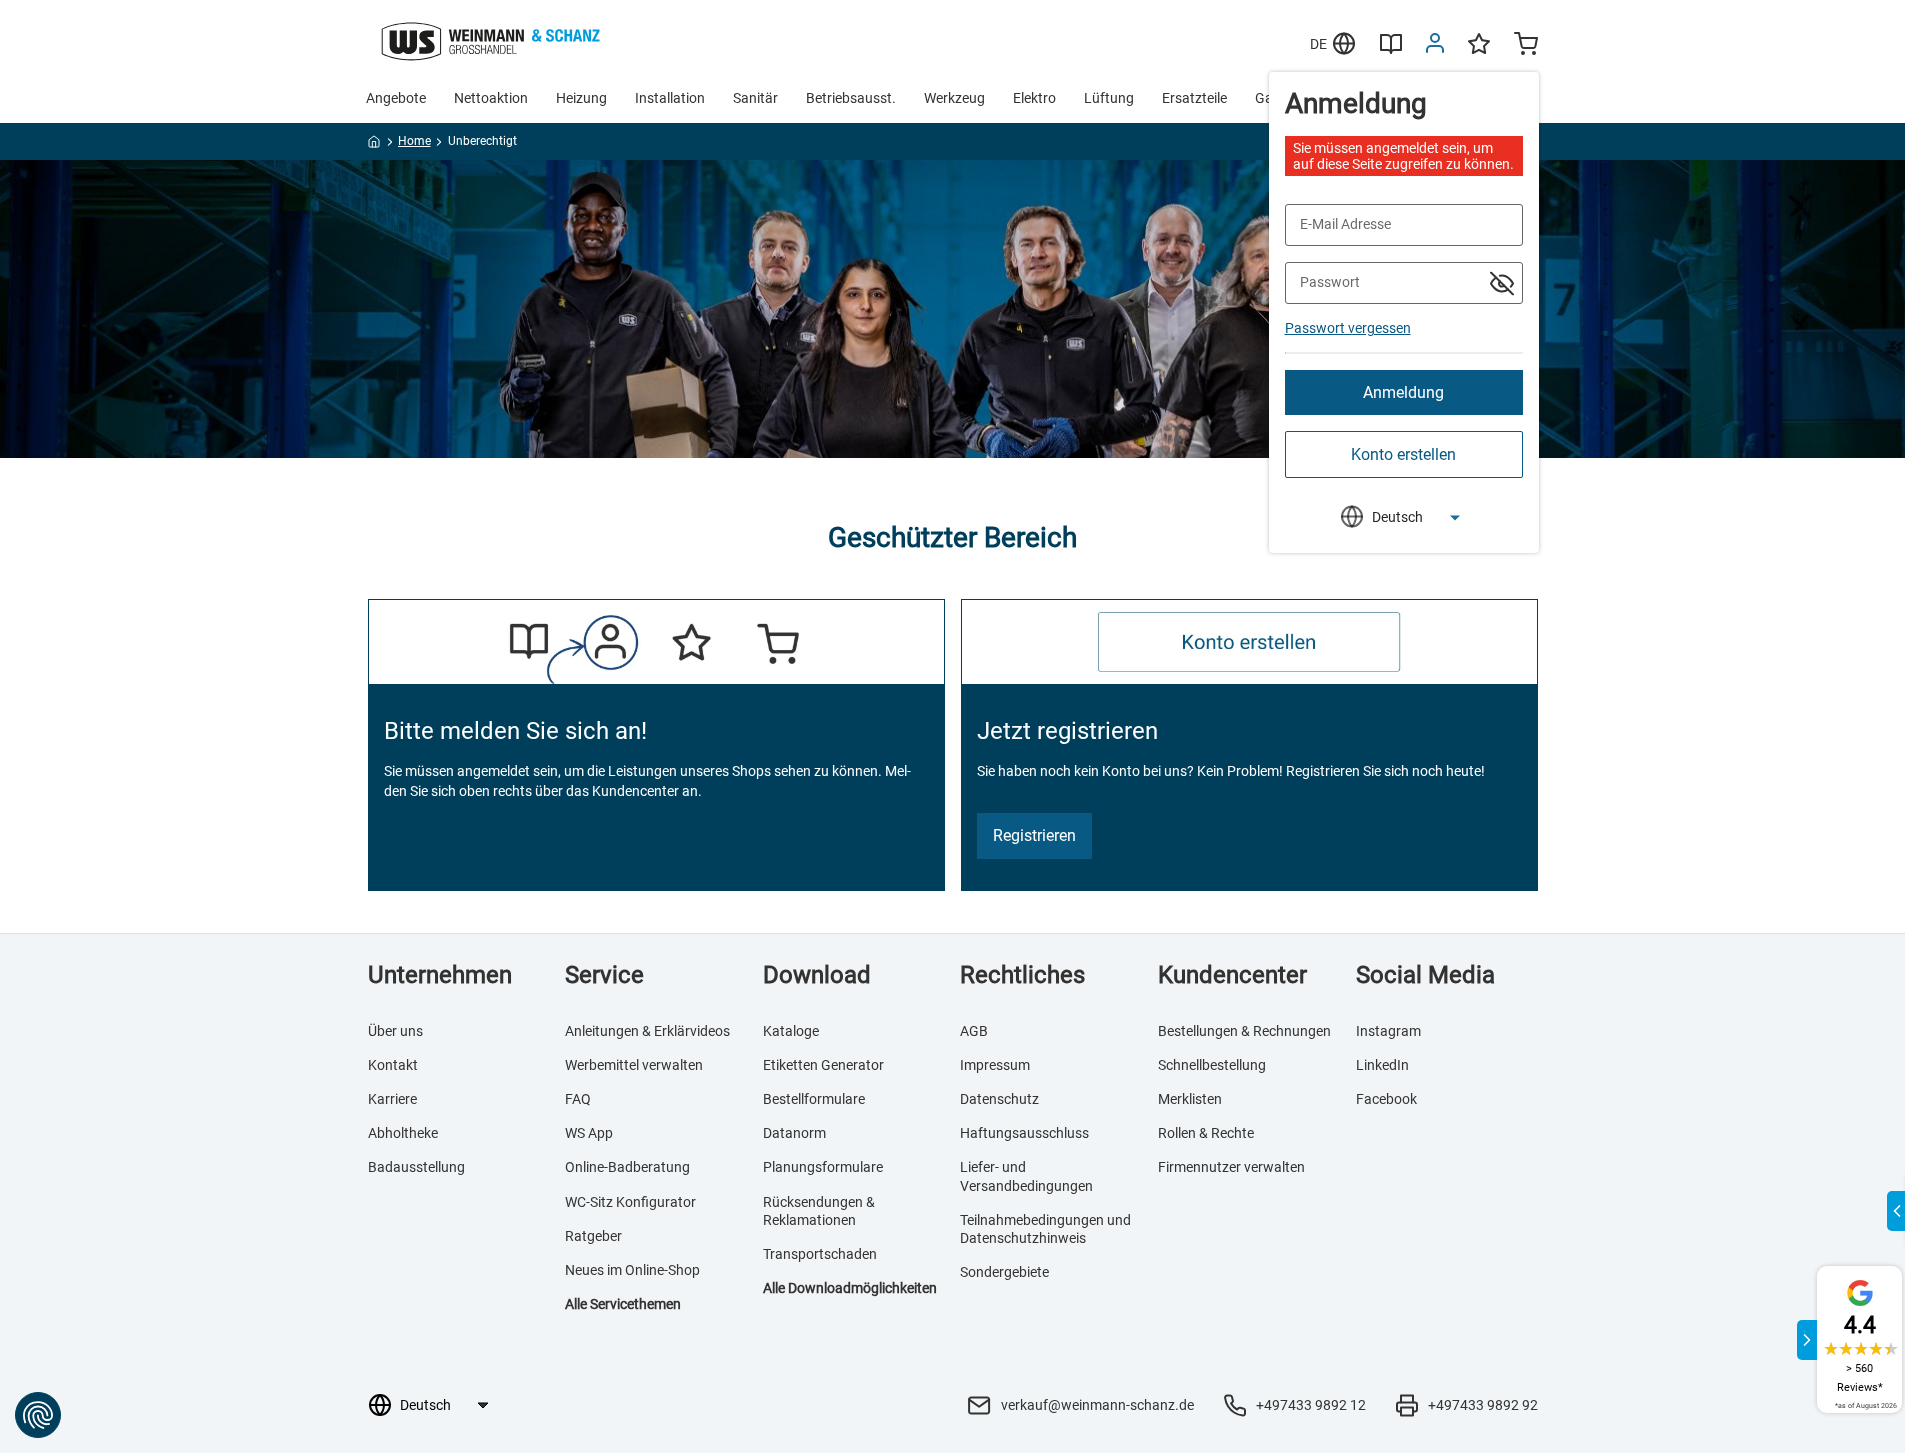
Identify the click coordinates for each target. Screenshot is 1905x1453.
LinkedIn (1382, 1065)
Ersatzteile (1194, 98)
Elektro (1034, 98)
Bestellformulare (814, 1099)
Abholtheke (403, 1133)
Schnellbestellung (1212, 1065)
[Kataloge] (1391, 51)
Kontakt (393, 1065)
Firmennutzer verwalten (1231, 1167)
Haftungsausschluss (1024, 1133)
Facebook (1386, 1099)
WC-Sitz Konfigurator (630, 1202)
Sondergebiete (1004, 1272)
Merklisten (1190, 1099)
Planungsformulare (823, 1167)
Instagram (1388, 1031)
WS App (589, 1133)
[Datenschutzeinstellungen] (38, 1415)
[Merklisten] (1479, 53)
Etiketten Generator (823, 1065)
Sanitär (755, 98)
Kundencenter (1232, 975)
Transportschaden (820, 1254)
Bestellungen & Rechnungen (1244, 1031)
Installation (670, 98)
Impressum (995, 1065)
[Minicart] (1526, 46)
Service (604, 975)
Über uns (395, 1031)
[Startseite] (374, 145)
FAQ (578, 1099)
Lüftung (1109, 98)
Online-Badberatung (627, 1167)
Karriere (392, 1099)
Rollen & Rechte (1206, 1133)
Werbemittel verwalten (634, 1065)
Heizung (581, 98)
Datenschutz (999, 1099)
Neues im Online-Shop (632, 1270)
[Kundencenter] (1435, 47)
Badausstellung (416, 1167)
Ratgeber (593, 1236)
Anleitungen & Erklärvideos (647, 1031)
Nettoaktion (491, 98)
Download (817, 975)
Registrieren (1034, 835)
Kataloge (791, 1031)
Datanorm (794, 1133)
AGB (974, 1031)
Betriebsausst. (851, 98)
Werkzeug (954, 98)
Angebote (396, 98)
